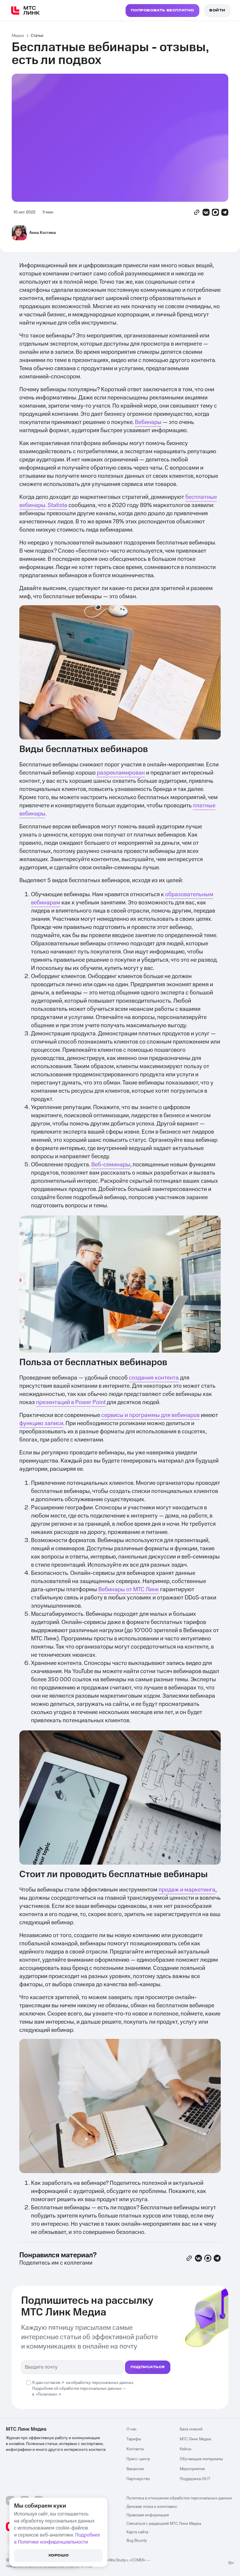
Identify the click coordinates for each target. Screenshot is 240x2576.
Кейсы (186, 2449)
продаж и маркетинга (187, 1890)
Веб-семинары (111, 1165)
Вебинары (148, 422)
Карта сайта (137, 2532)
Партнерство (138, 2479)
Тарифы (134, 2439)
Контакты (135, 2449)
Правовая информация (148, 2515)
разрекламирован (121, 773)
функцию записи (41, 1423)
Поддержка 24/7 (195, 2479)
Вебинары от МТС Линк (129, 1589)
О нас (132, 2429)
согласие (52, 2383)
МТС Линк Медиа (195, 2439)
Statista (58, 505)
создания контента (154, 1378)
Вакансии (135, 2469)
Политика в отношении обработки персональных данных (179, 2498)
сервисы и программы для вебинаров (150, 1415)
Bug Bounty (137, 2541)
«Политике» (47, 2394)
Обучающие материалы (201, 2459)
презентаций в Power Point (71, 1402)
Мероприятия (192, 2469)
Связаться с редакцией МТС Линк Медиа (164, 2524)
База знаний (191, 2429)
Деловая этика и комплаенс (152, 2507)
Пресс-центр (138, 2459)
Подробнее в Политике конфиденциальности (57, 2539)
